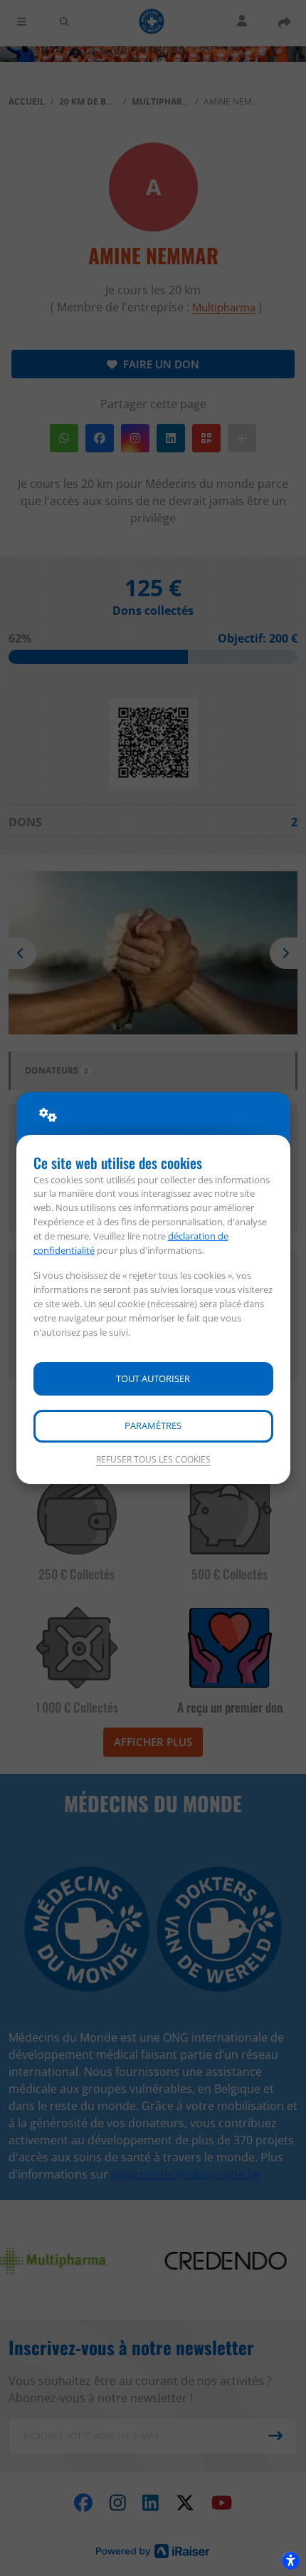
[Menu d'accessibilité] (290, 2560)
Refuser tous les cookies (153, 1459)
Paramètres (153, 1425)
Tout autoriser (153, 1378)
